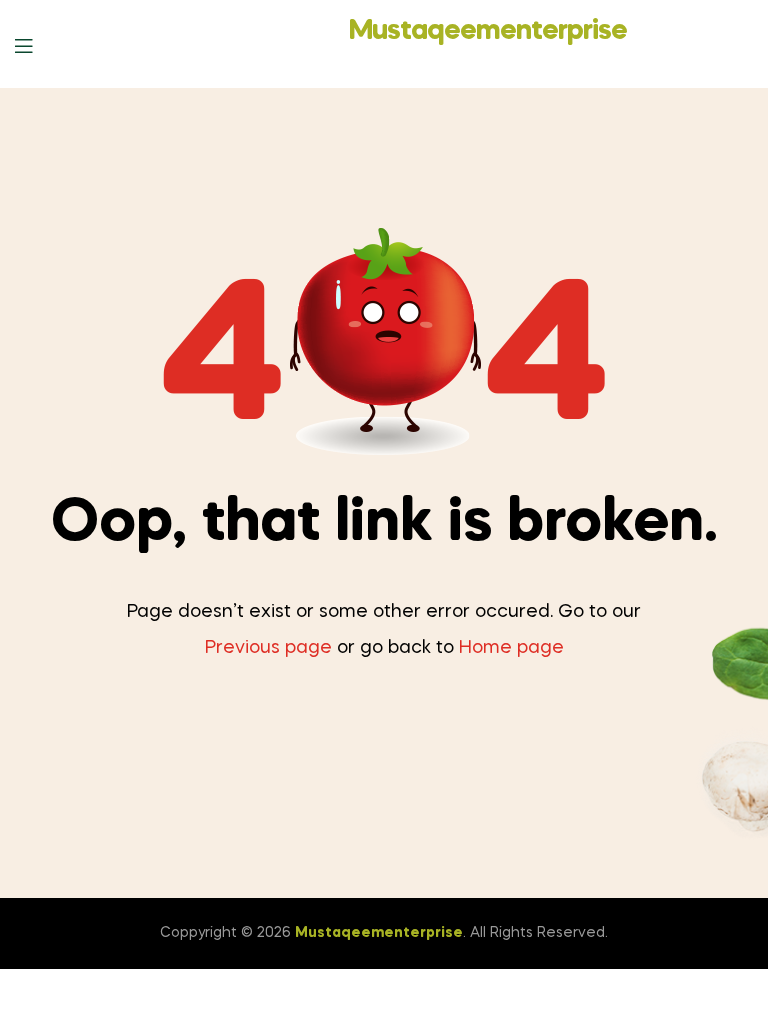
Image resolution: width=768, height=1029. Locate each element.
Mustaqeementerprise (488, 31)
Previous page (268, 648)
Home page (511, 648)
